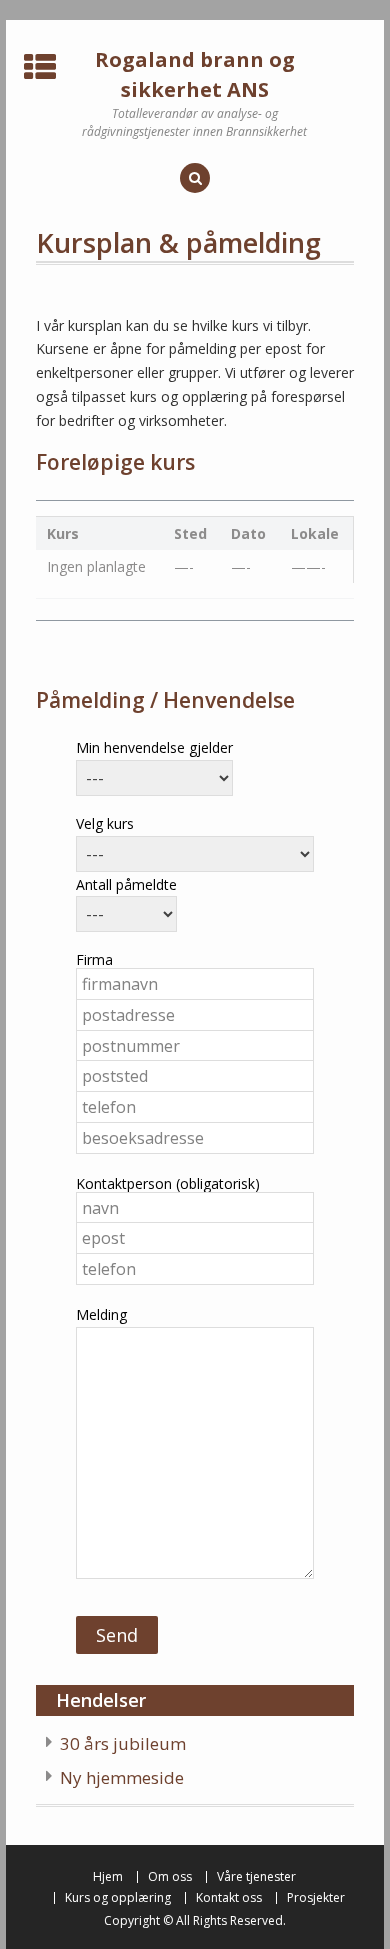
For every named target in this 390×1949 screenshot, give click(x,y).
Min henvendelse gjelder (154, 747)
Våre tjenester (256, 1877)
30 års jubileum (123, 1743)
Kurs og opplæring (118, 1898)
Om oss (170, 1877)
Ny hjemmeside (122, 1777)
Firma (94, 959)
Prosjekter (316, 1898)
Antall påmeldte (126, 884)
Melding (101, 1314)
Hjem (108, 1877)
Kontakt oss (229, 1898)
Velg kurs (105, 823)
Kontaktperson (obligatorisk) (168, 1183)
